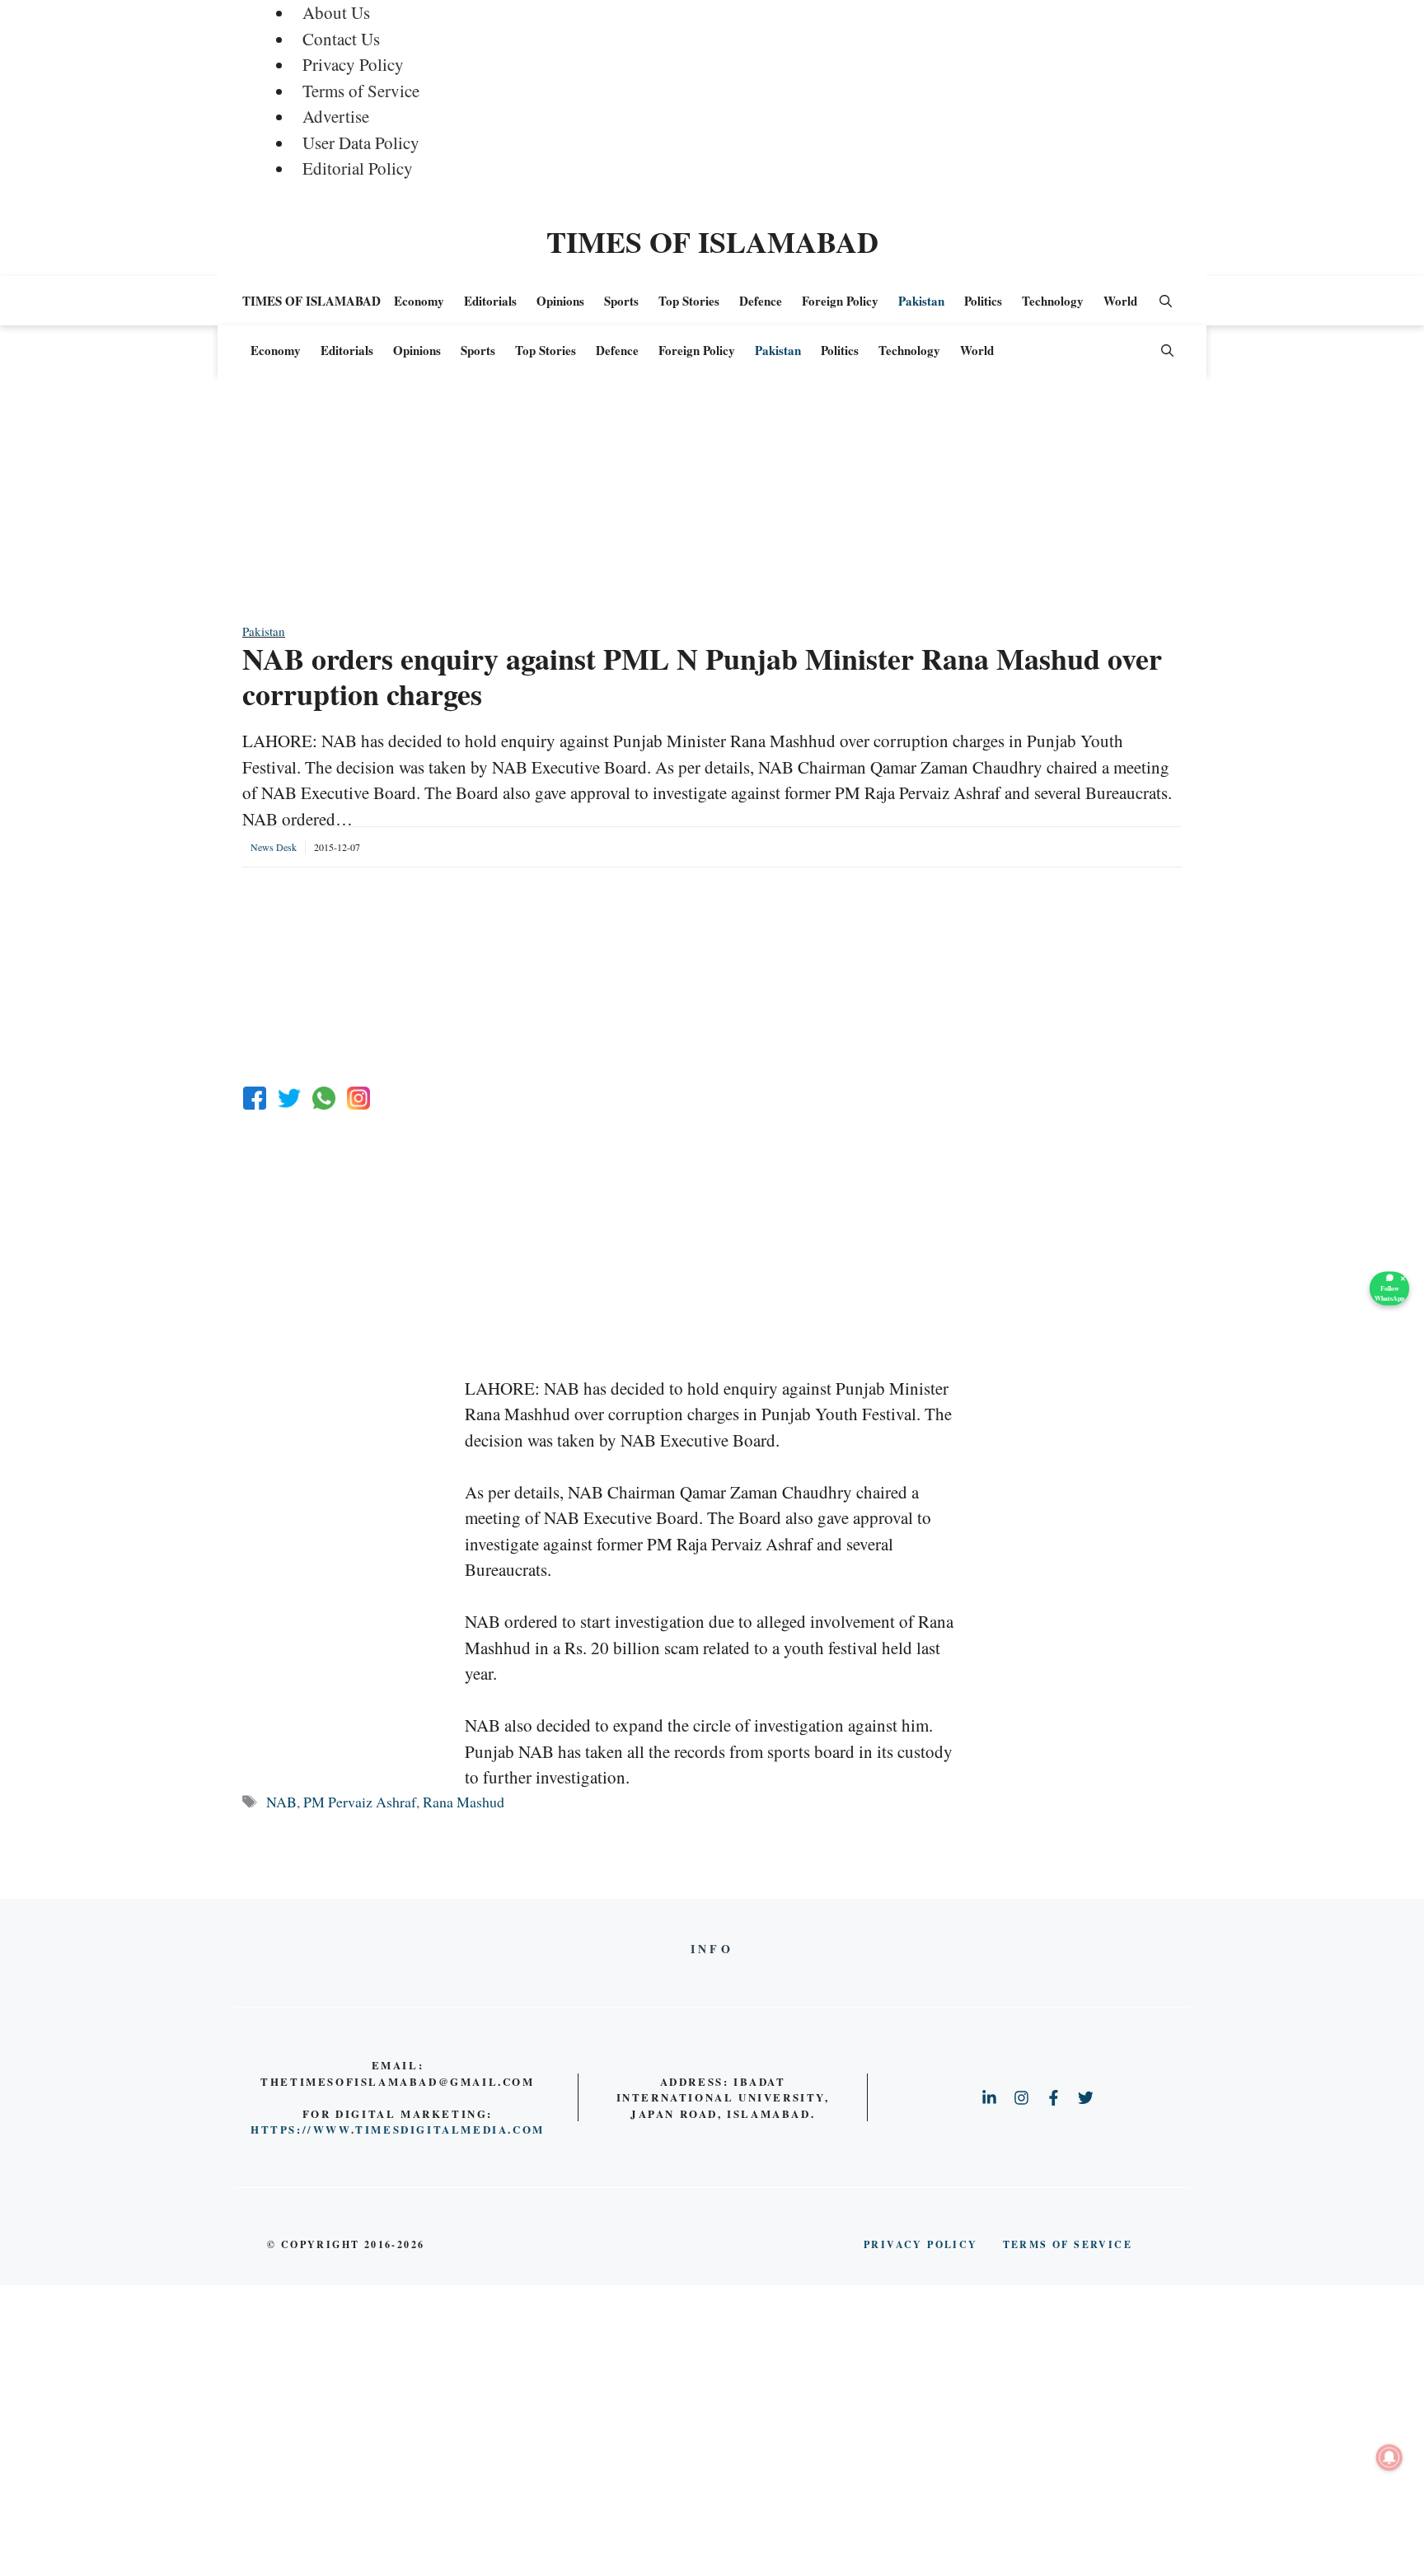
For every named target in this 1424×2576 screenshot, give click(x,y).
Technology (1053, 301)
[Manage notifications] (1389, 2457)
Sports (621, 301)
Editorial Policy (358, 168)
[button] (1166, 301)
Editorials (490, 301)
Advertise (336, 116)
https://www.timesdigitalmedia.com (398, 2129)
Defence (761, 301)
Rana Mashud (464, 1802)
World (1120, 301)
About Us (336, 12)
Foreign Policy (840, 301)
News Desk (274, 847)
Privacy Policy (353, 64)
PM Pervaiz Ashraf (360, 1802)
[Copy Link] (358, 1098)
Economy (419, 301)
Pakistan (921, 301)
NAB (281, 1802)
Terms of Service (361, 91)
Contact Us (341, 39)
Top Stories (689, 301)
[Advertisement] (712, 507)
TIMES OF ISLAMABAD (712, 241)
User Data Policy (361, 143)
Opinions (560, 301)
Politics (983, 301)
